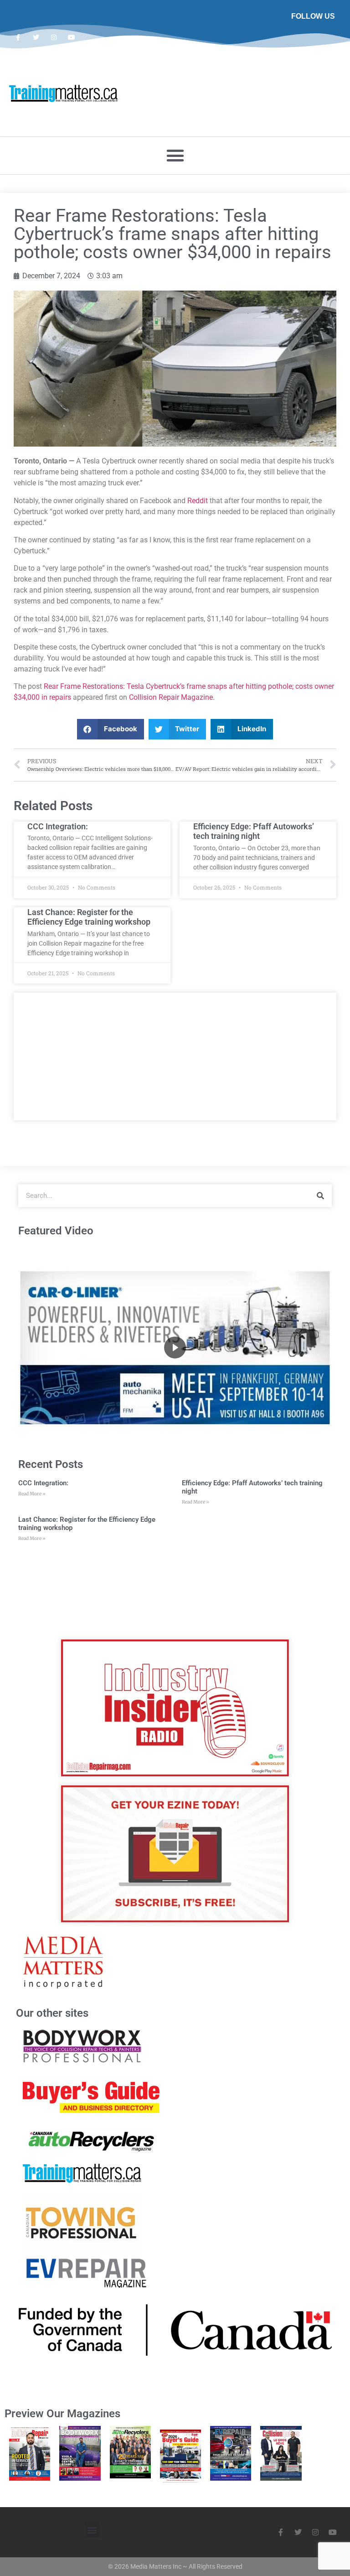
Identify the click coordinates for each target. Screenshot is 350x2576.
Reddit (198, 501)
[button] (175, 156)
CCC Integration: (58, 826)
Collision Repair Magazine (171, 697)
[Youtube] (72, 37)
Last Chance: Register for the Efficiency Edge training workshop (89, 917)
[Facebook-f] (18, 37)
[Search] (320, 1196)
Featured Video (56, 1231)
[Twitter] (36, 37)
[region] (175, 1348)
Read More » (32, 1494)
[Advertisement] (175, 1056)
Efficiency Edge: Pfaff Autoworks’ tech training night (254, 831)
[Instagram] (54, 37)
